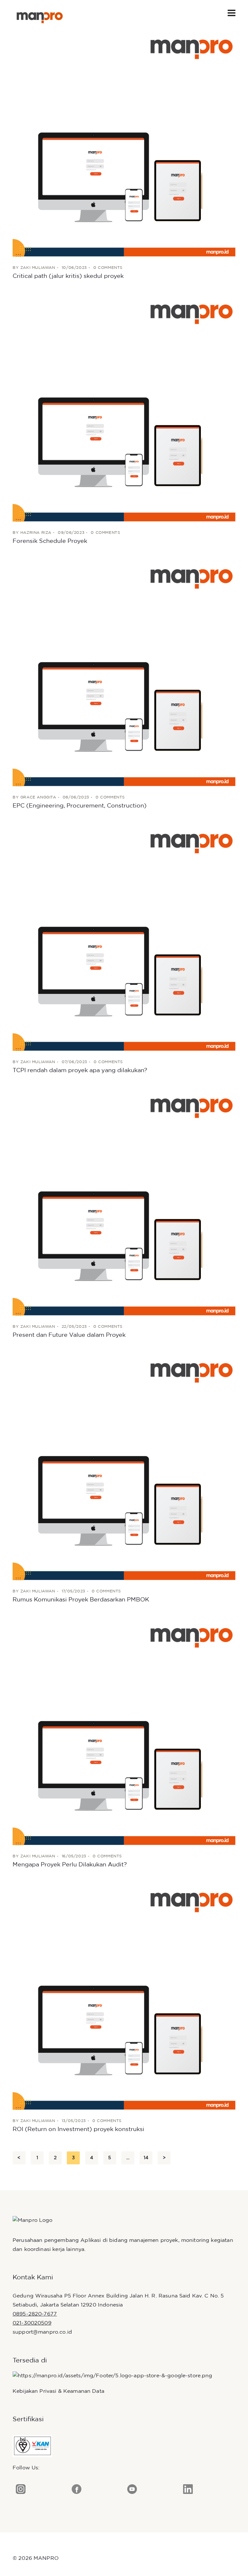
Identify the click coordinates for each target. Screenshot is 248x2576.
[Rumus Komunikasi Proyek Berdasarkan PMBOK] (124, 1469)
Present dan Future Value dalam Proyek (69, 1335)
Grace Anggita (38, 797)
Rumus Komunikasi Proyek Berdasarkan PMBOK (81, 1600)
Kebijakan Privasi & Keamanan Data (58, 2391)
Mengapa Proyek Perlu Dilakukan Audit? (70, 1865)
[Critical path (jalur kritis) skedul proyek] (124, 145)
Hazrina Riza (36, 533)
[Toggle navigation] (232, 13)
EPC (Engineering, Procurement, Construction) (80, 806)
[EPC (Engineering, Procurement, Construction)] (124, 675)
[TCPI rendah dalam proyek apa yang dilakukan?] (124, 939)
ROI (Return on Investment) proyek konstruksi (78, 2129)
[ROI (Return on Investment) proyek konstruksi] (124, 1998)
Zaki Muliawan (38, 268)
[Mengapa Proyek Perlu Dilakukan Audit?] (124, 1734)
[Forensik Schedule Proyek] (124, 410)
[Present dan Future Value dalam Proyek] (124, 1204)
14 (146, 2158)
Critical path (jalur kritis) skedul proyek (68, 276)
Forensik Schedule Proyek (50, 541)
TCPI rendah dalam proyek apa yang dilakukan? (80, 1071)
